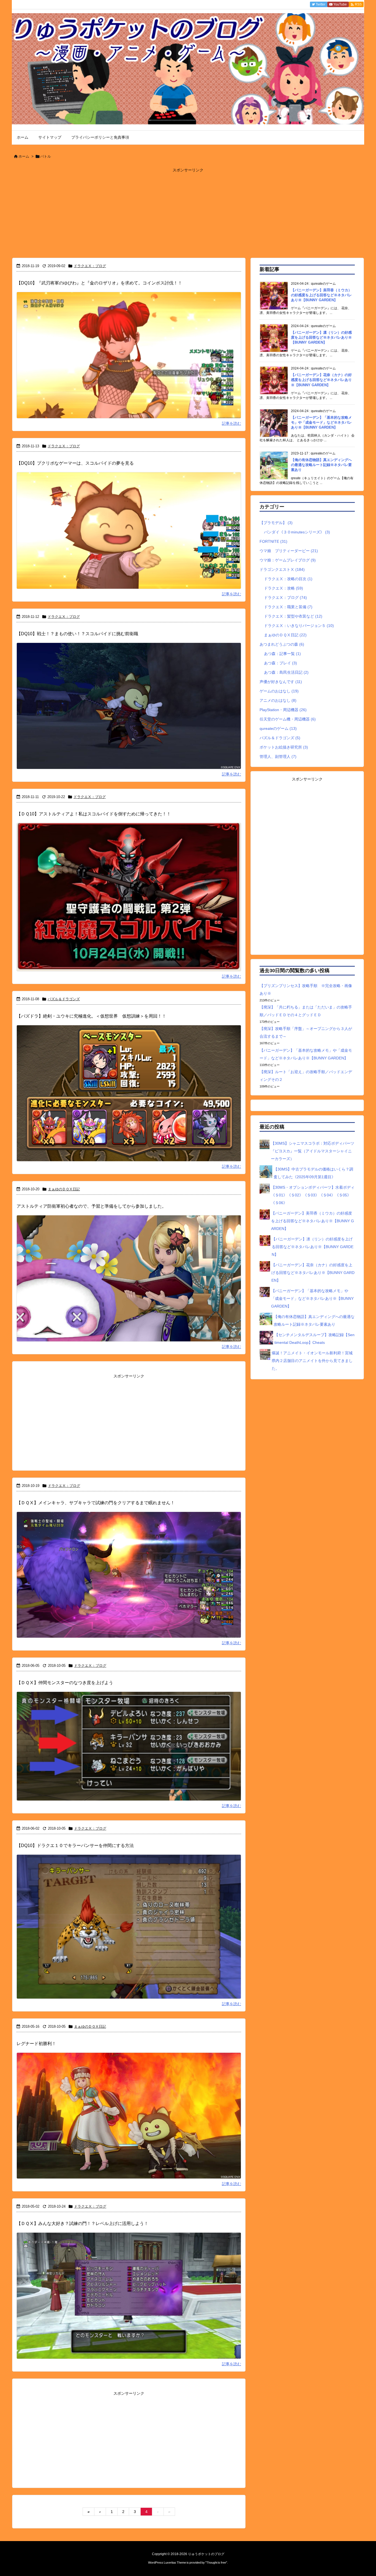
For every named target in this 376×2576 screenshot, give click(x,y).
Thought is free (216, 2563)
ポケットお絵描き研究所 (284, 747)
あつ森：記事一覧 (282, 654)
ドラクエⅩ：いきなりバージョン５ (299, 626)
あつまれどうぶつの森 (282, 644)
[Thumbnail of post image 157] (129, 901)
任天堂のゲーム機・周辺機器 (288, 719)
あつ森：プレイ (280, 663)
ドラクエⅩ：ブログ (90, 266)
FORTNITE (273, 541)
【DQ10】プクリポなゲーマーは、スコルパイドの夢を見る (75, 463)
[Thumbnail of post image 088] (129, 1282)
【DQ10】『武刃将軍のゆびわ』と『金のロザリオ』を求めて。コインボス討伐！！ (99, 283)
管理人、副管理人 (278, 757)
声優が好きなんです (281, 682)
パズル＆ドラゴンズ (64, 999)
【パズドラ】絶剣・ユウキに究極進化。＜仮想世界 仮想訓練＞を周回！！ (91, 1016)
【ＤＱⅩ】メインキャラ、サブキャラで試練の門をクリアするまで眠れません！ (96, 1503)
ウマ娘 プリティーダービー (289, 551)
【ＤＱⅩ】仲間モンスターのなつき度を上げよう (65, 1683)
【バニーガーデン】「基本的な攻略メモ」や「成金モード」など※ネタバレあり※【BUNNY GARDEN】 (321, 422)
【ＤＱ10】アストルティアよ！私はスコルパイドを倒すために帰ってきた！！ (94, 814)
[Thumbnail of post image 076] (129, 1930)
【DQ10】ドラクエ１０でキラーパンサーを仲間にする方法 (75, 1845)
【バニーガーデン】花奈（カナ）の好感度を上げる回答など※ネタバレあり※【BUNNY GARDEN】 (321, 380)
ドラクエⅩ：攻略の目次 (288, 579)
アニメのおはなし (278, 700)
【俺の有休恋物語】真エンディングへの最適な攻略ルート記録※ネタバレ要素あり (321, 465)
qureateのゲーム (278, 728)
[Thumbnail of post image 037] (129, 2300)
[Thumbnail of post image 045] (129, 1097)
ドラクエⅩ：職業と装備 (288, 607)
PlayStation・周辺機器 (283, 710)
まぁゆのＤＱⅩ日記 (64, 1189)
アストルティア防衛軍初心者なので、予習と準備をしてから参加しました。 (91, 1206)
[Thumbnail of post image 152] (129, 534)
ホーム (24, 156)
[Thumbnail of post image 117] (129, 2119)
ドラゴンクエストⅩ (282, 569)
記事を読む (231, 423)
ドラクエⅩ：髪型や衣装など (293, 616)
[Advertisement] (188, 213)
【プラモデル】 (276, 523)
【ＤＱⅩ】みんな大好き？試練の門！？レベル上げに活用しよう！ (82, 2223)
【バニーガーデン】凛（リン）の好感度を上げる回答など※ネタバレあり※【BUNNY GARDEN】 (321, 337)
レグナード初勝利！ (36, 2044)
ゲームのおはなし (279, 691)
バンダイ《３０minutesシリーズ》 (297, 532)
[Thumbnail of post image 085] (129, 710)
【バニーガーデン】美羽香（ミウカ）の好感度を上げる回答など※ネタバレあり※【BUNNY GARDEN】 (321, 295)
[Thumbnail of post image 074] (129, 1579)
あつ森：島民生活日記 (286, 672)
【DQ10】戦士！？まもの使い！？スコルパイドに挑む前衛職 (77, 634)
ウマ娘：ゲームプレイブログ (288, 560)
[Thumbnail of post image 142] (129, 359)
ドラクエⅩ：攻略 (284, 588)
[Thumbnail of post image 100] (129, 1750)
